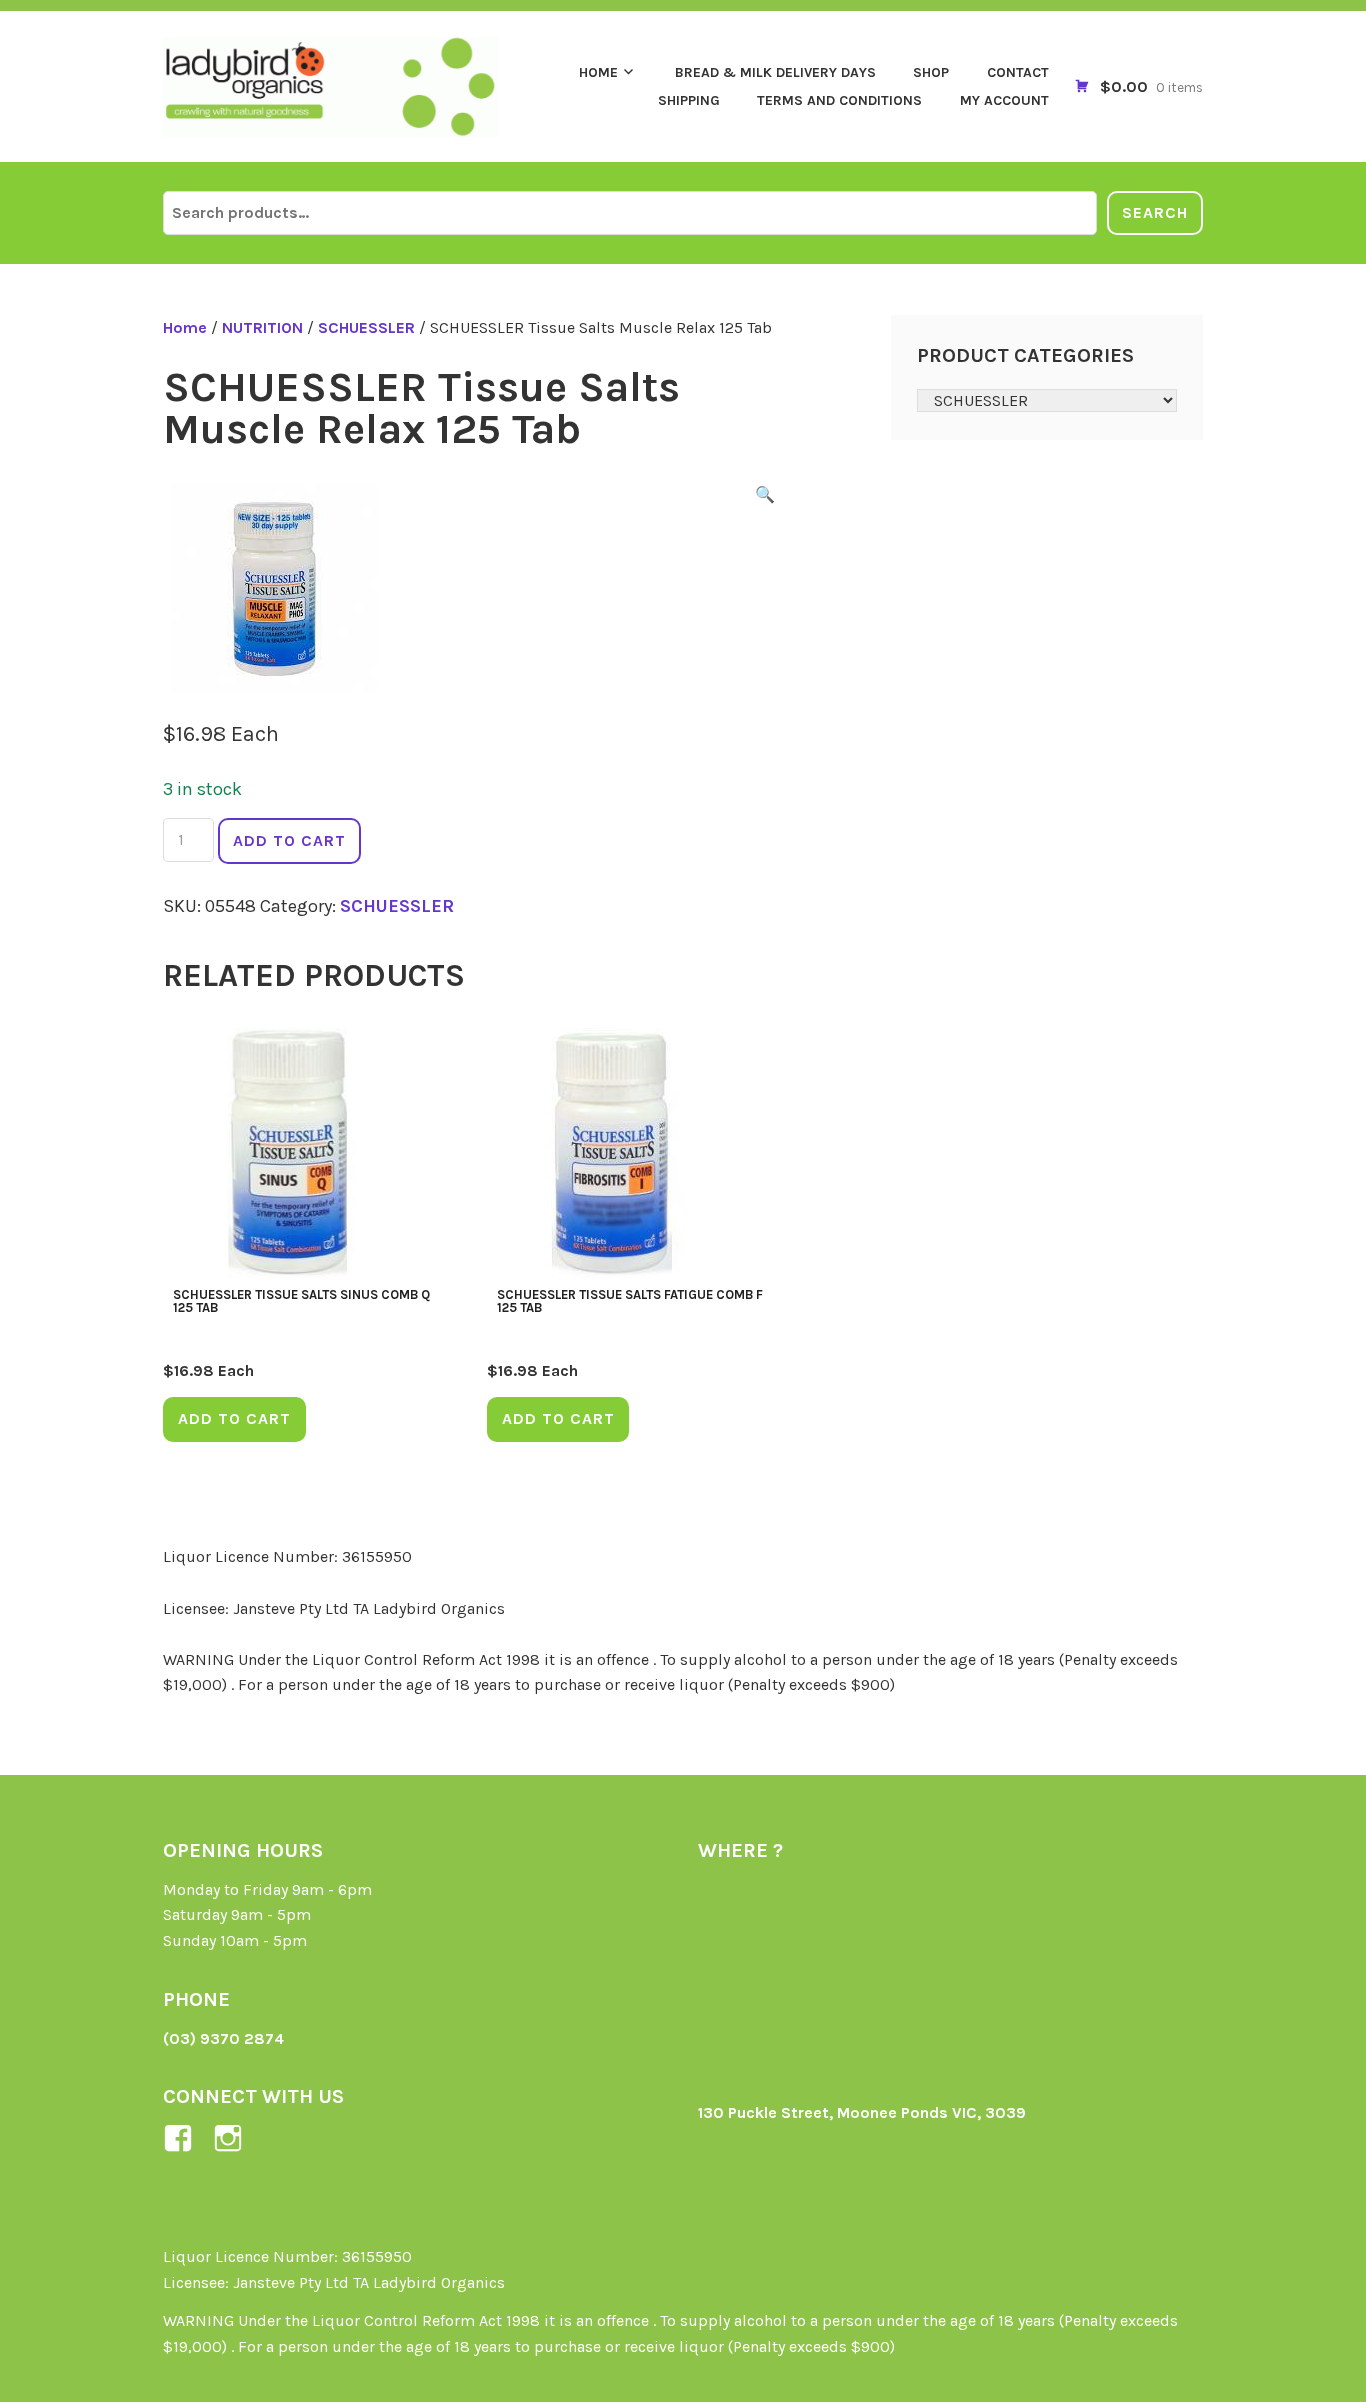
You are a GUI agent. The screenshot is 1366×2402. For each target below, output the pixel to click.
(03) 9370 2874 (223, 2038)
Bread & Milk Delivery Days (775, 72)
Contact (1018, 72)
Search (1155, 212)
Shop (931, 72)
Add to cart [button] (234, 1418)
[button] (765, 498)
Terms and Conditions (839, 100)
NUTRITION (262, 327)
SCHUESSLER (366, 327)
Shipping (689, 100)
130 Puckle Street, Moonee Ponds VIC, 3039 (862, 2112)
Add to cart (289, 840)
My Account (1004, 100)
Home (598, 72)
